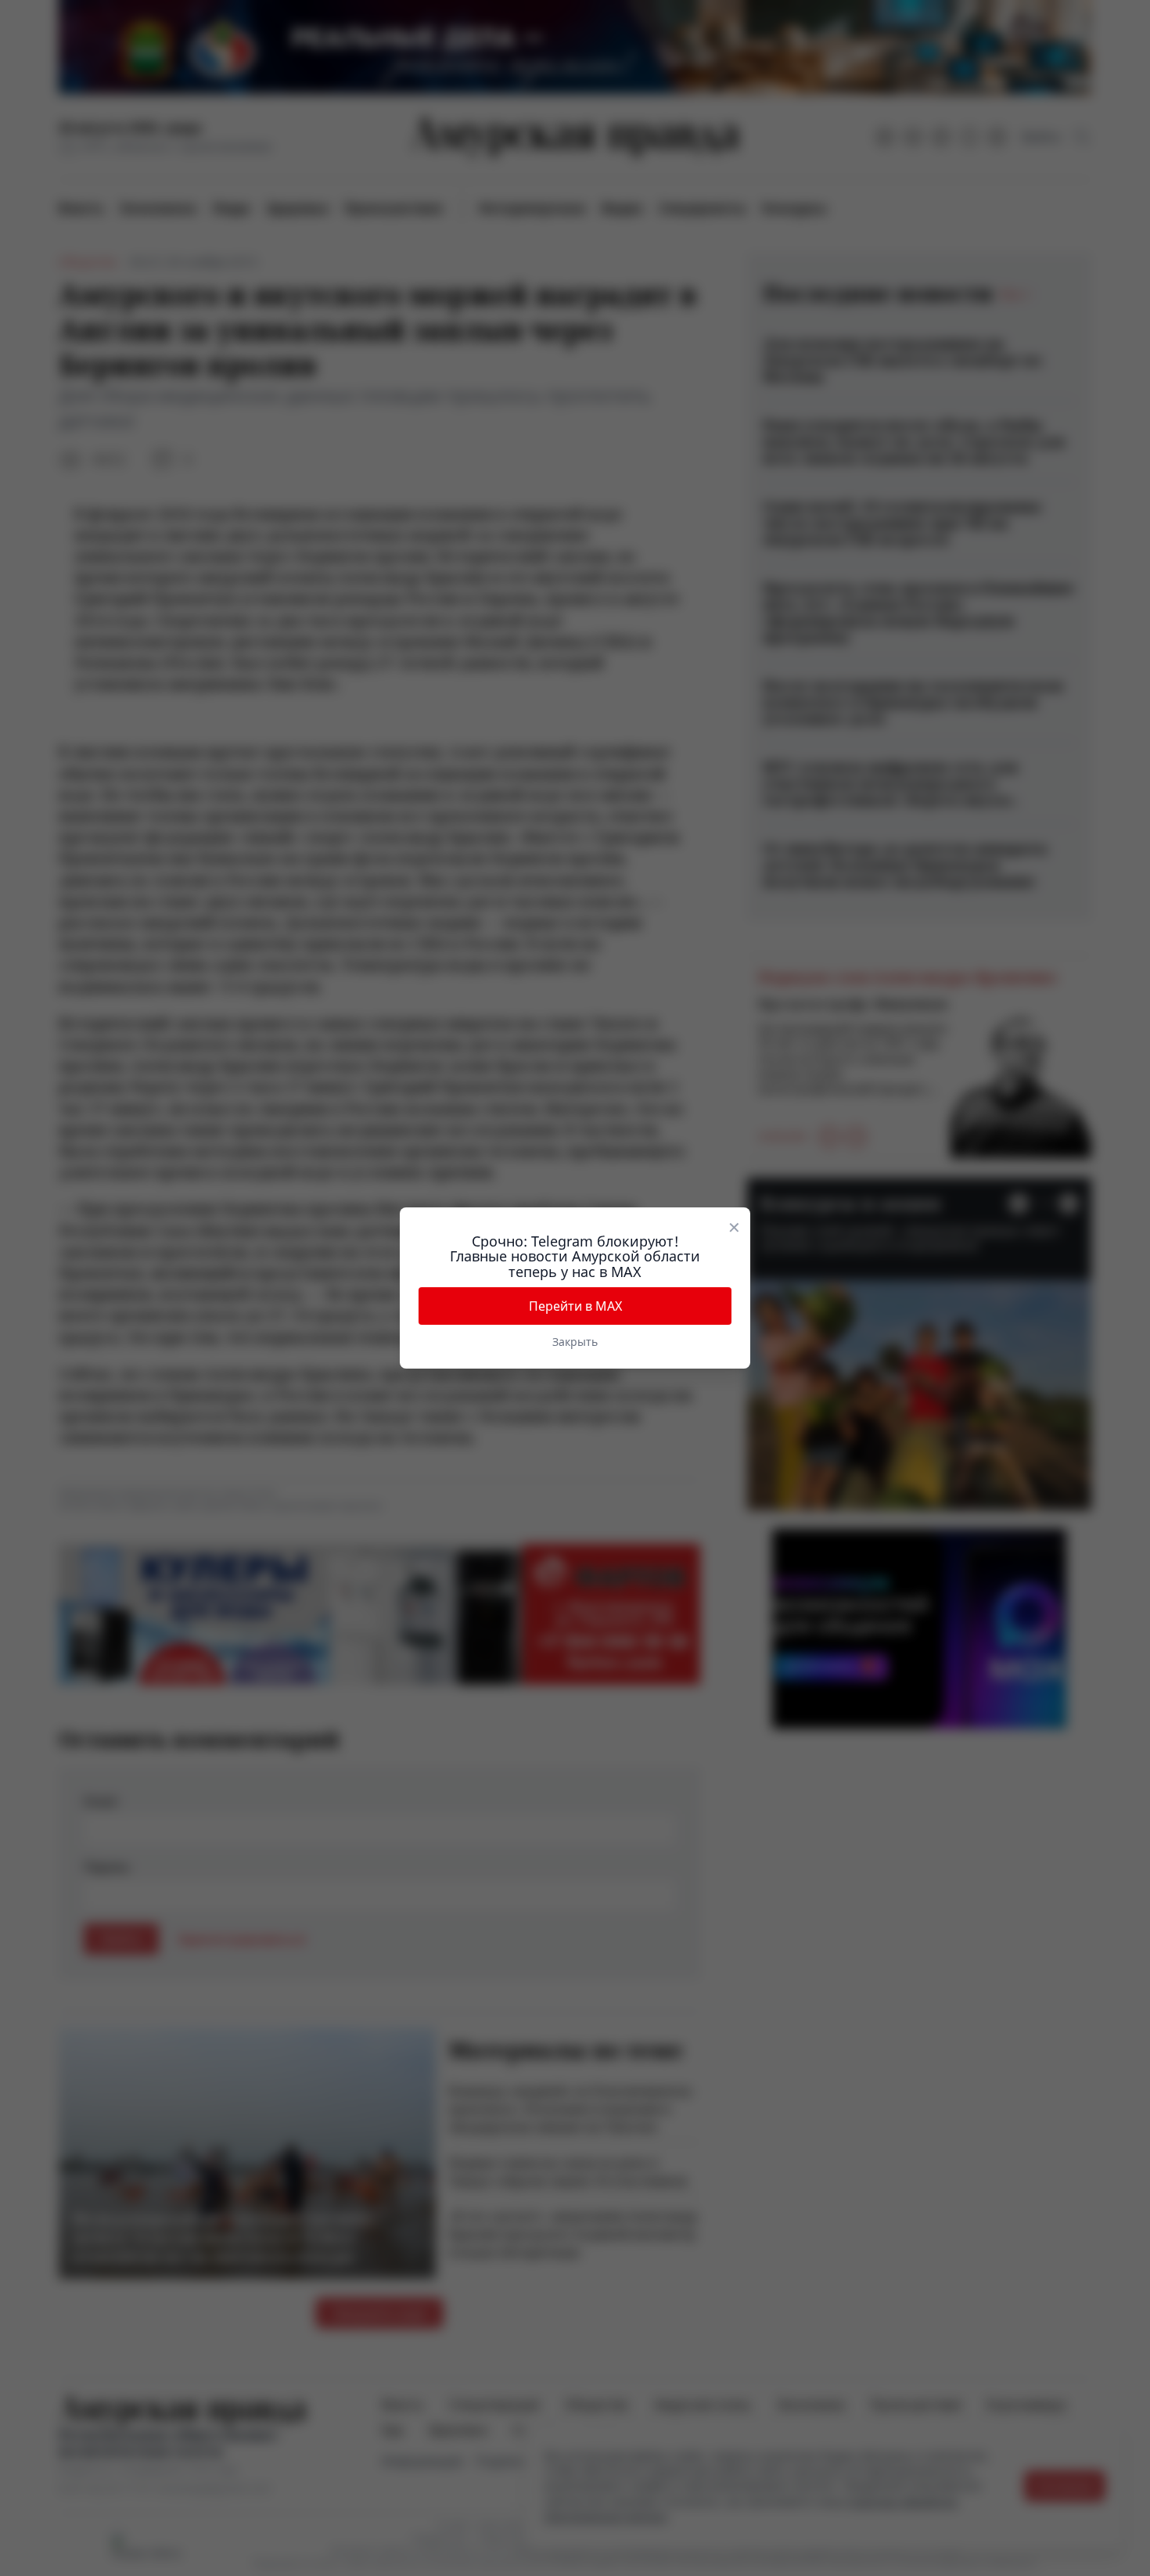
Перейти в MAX (575, 1306)
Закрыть (575, 1342)
